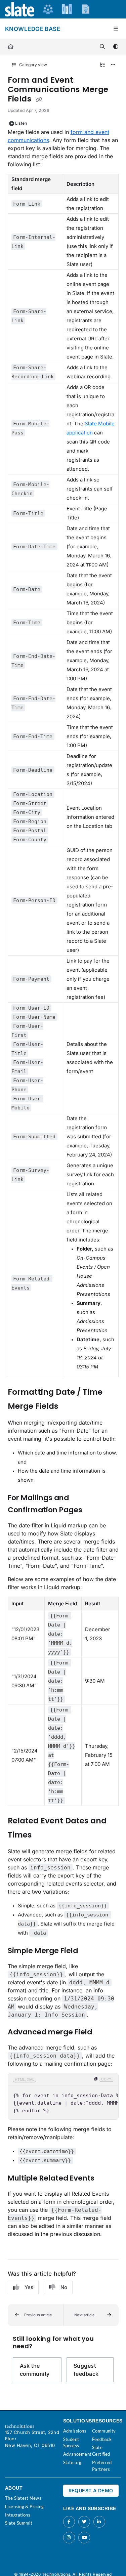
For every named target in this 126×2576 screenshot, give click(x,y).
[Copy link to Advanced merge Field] (102, 2032)
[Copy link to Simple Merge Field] (88, 1951)
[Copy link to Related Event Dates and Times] (42, 1835)
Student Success (71, 2443)
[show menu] (116, 29)
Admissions (75, 2431)
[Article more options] (113, 65)
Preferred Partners (102, 2466)
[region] (63, 2097)
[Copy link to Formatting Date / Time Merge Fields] (69, 1407)
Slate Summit (19, 2523)
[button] (35, 2315)
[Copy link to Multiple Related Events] (105, 2179)
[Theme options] (116, 47)
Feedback (102, 2439)
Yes (29, 2287)
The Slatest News (23, 2498)
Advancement (77, 2454)
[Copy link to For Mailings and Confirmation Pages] (93, 1510)
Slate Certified (101, 2451)
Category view (33, 65)
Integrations (18, 2515)
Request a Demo (91, 2490)
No (64, 2287)
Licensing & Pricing (25, 2506)
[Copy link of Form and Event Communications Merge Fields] (39, 99)
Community (104, 2431)
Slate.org (72, 2462)
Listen (21, 123)
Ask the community (35, 2370)
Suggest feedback (86, 2370)
